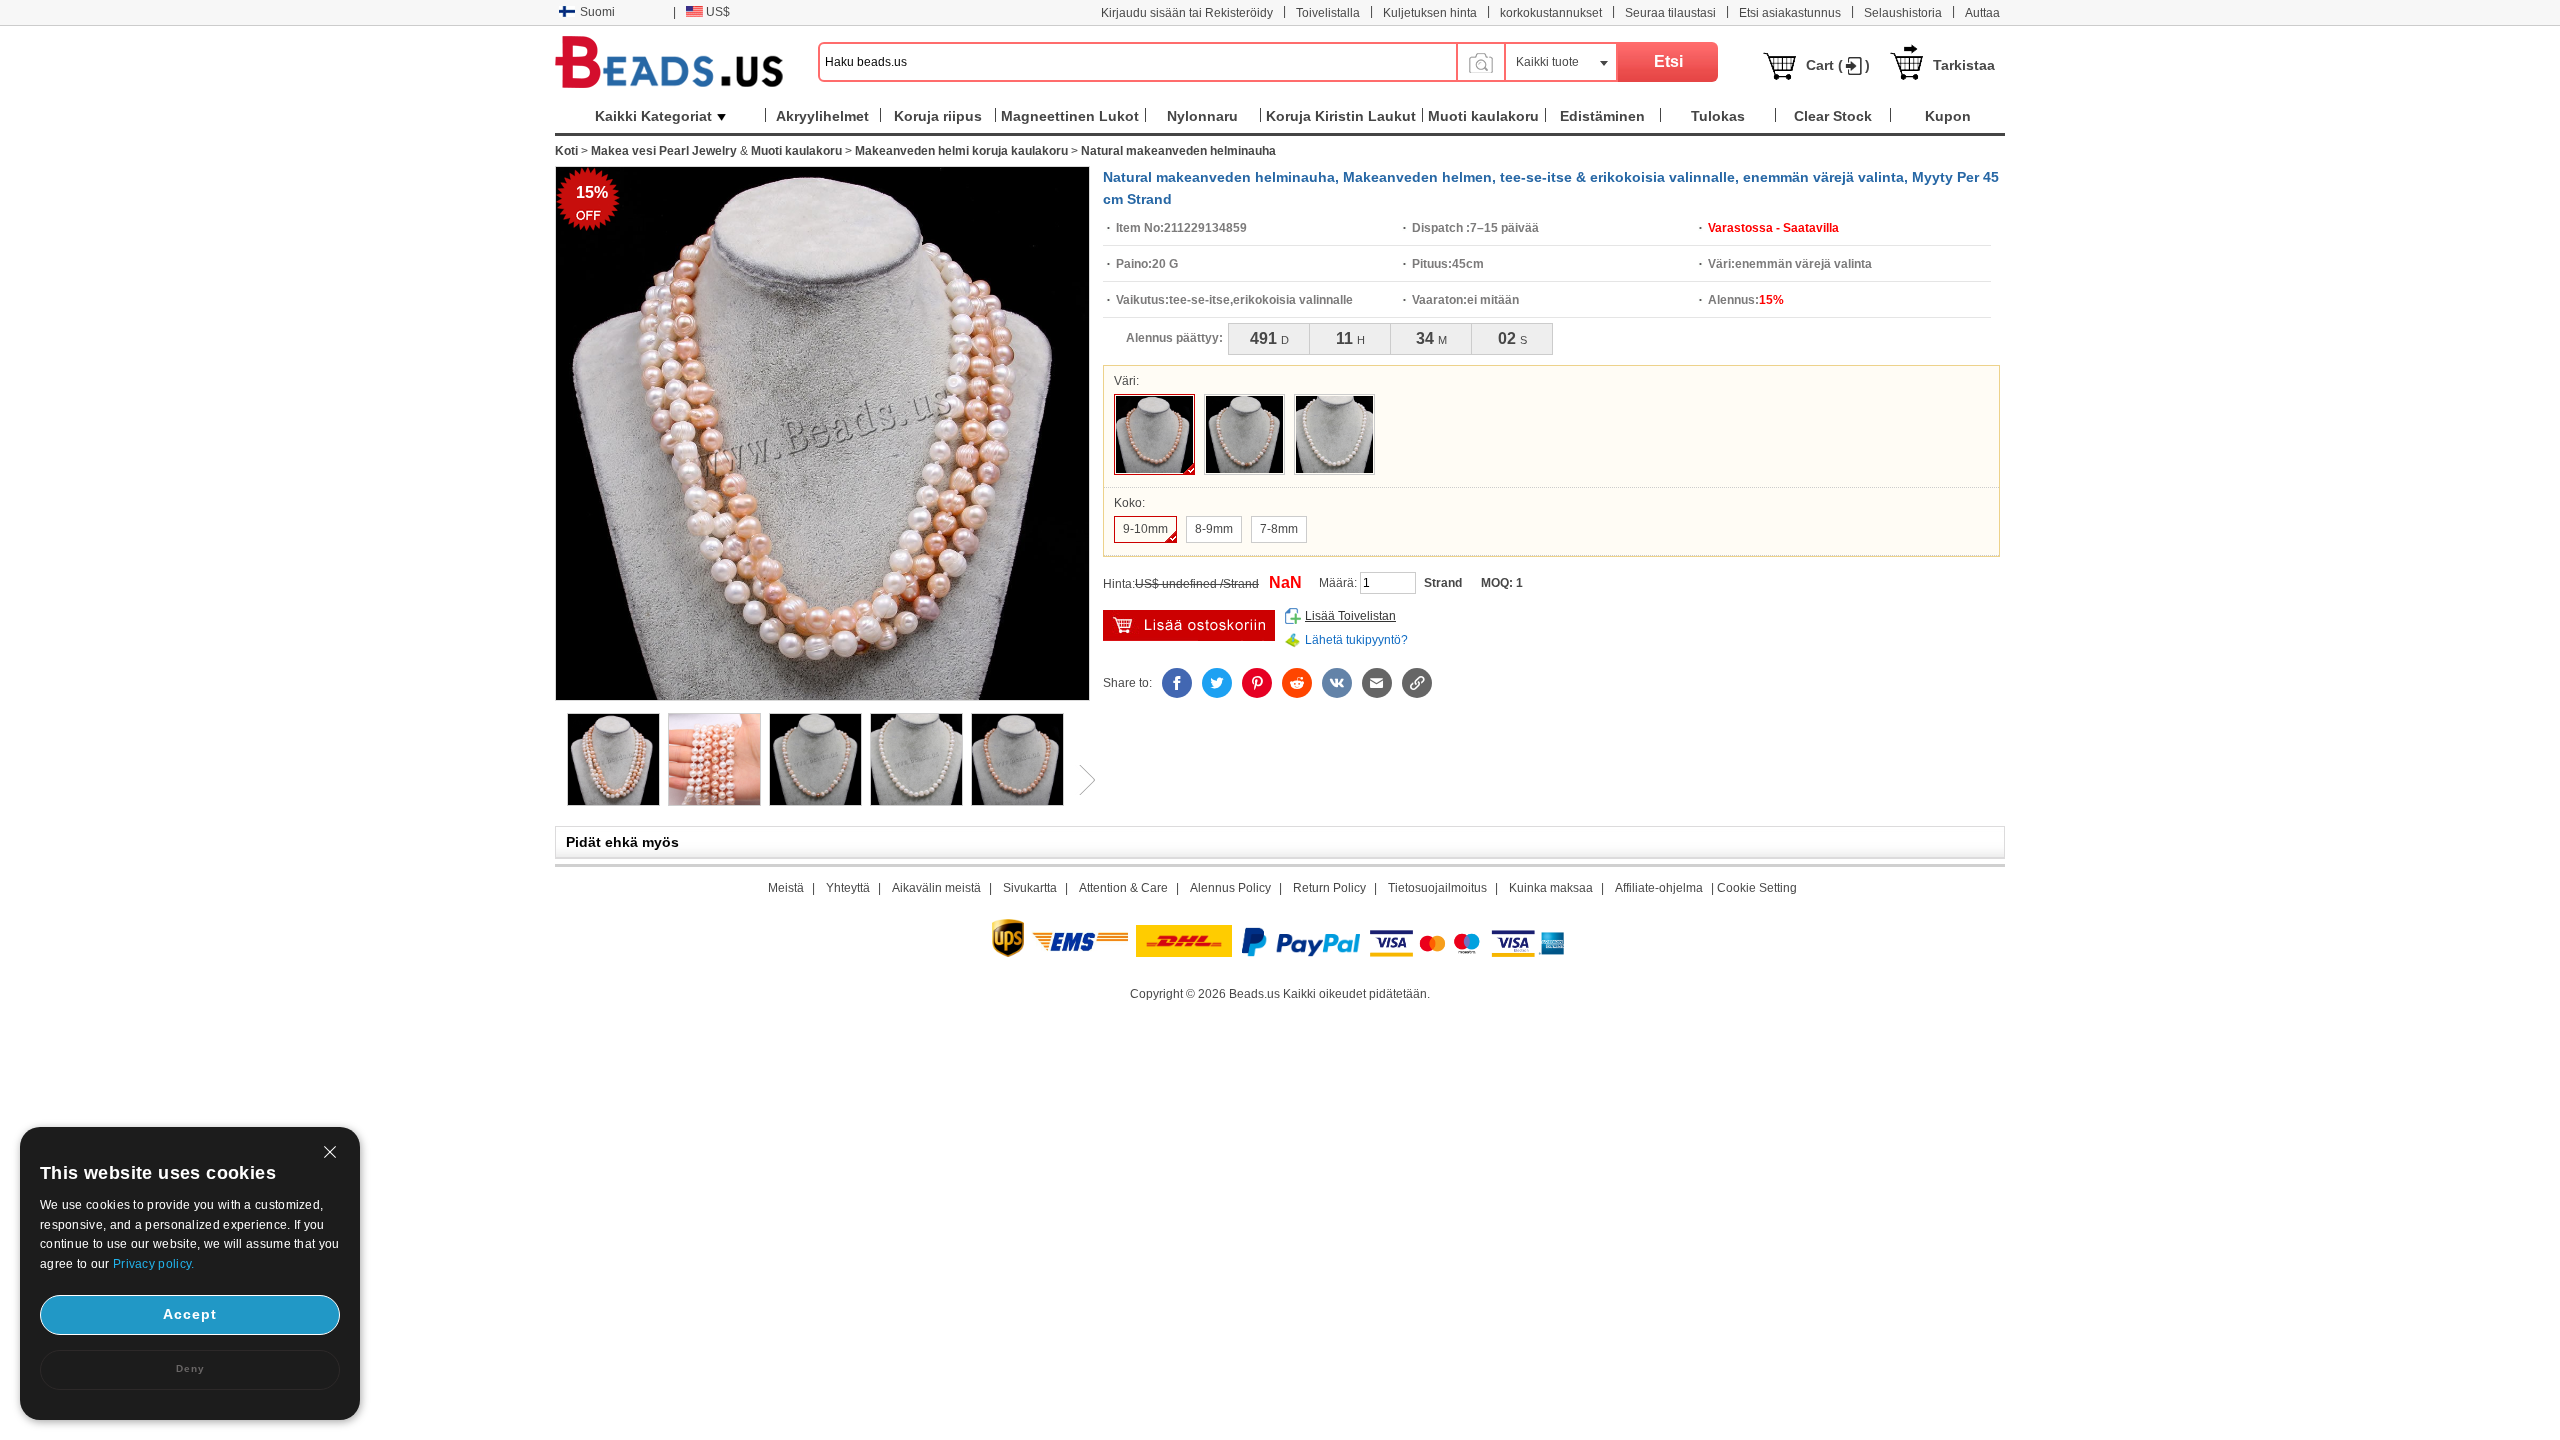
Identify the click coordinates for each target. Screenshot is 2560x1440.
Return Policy (1329, 888)
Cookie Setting (1757, 888)
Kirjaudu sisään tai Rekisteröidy (1187, 13)
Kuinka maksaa (1551, 888)
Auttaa (1982, 13)
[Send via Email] (1377, 683)
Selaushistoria (1903, 13)
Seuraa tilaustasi (1670, 13)
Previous (555, 780)
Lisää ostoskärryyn (1189, 625)
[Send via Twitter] (1217, 683)
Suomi (597, 12)
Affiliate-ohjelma (1659, 888)
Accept (190, 1314)
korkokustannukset (1551, 13)
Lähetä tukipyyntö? (1356, 640)
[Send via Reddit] (1297, 683)
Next (1080, 780)
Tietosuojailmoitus (1437, 888)
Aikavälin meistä (936, 888)
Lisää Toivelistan (1350, 616)
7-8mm (1279, 529)
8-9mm (1214, 529)
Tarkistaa (1964, 65)
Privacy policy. (154, 1264)
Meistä (786, 888)
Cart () (1838, 65)
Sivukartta (1030, 888)
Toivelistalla (1328, 13)
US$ (718, 12)
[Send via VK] (1337, 683)
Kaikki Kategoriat (653, 116)
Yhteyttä (848, 888)
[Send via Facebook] (1177, 683)
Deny (190, 1368)
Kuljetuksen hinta (1430, 13)
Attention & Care (1123, 888)
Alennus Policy (1230, 888)
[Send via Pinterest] (1257, 683)
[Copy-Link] (1417, 683)
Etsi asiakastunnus (1790, 13)
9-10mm (1145, 529)
